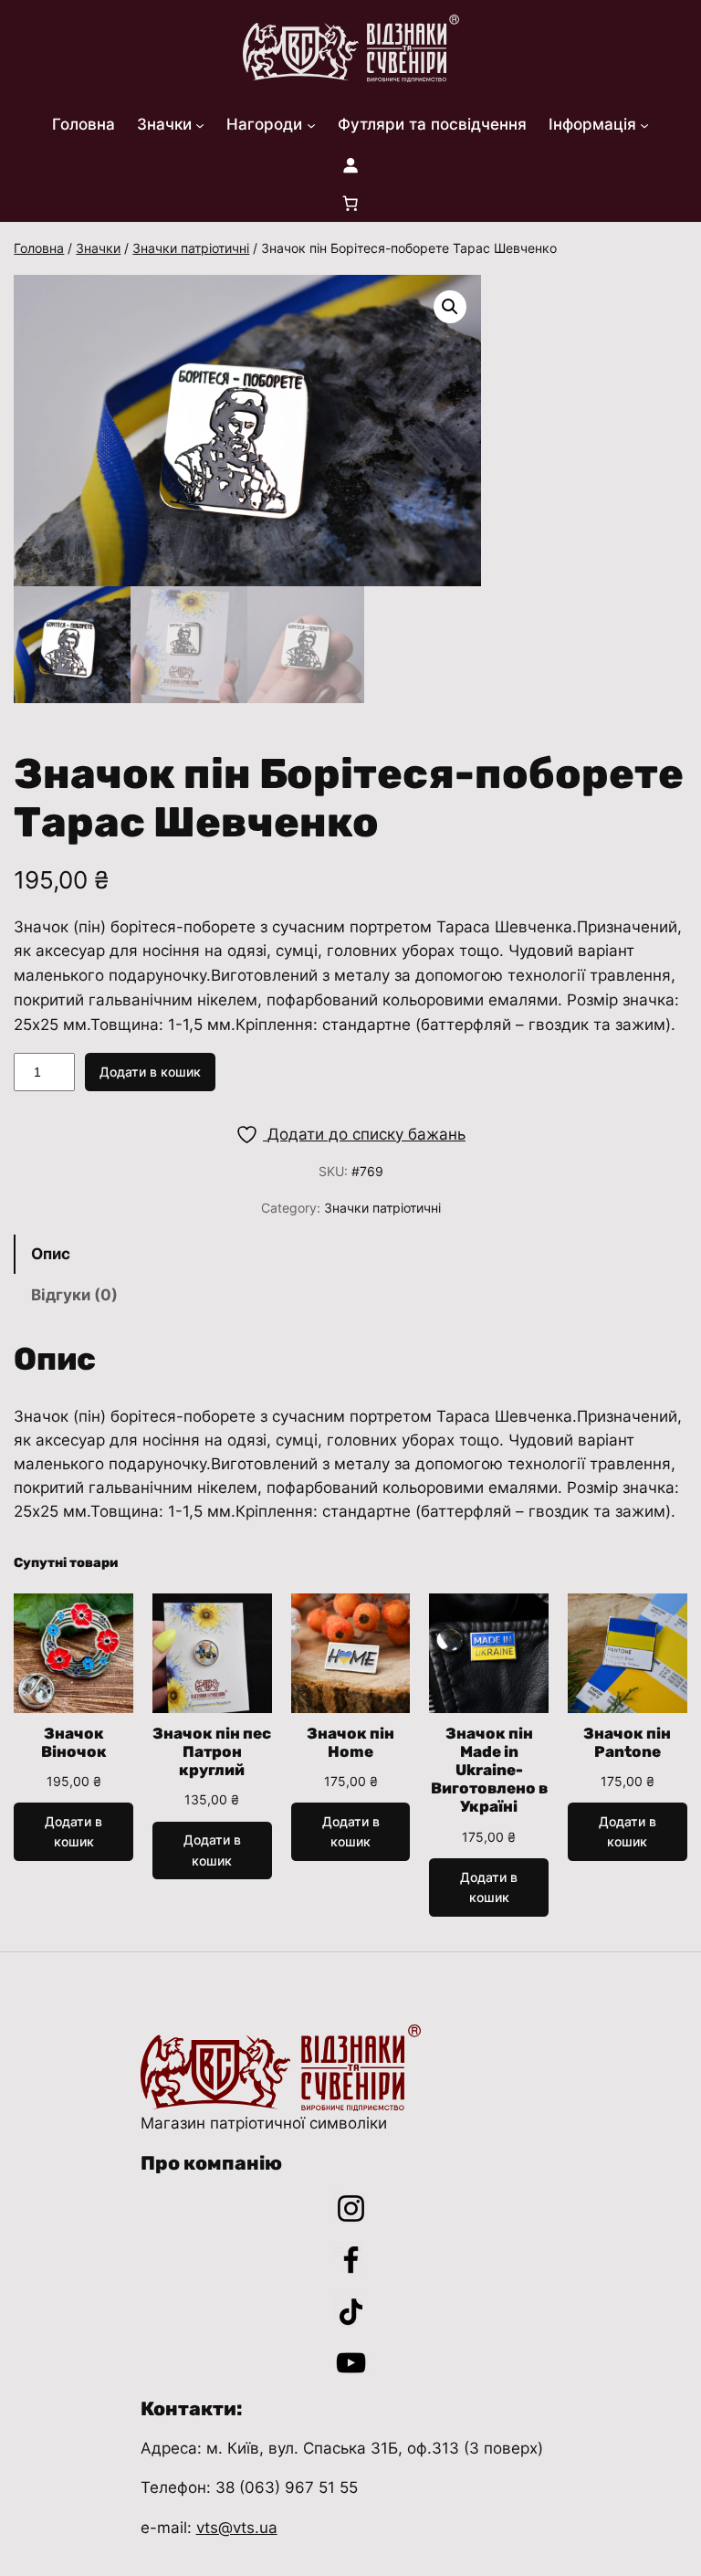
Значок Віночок (74, 1742)
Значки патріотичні (191, 248)
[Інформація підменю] (644, 124)
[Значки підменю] (200, 124)
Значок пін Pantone (627, 1742)
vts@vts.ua (237, 2528)
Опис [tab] (51, 1254)
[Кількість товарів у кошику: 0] (350, 203)
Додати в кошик (150, 1072)
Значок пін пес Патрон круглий (212, 1751)
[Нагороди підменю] (311, 124)
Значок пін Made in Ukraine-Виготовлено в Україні (489, 1770)
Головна (39, 248)
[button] (450, 307)
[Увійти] (350, 164)
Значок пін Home (350, 1742)
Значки (98, 248)
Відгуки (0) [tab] (74, 1295)
